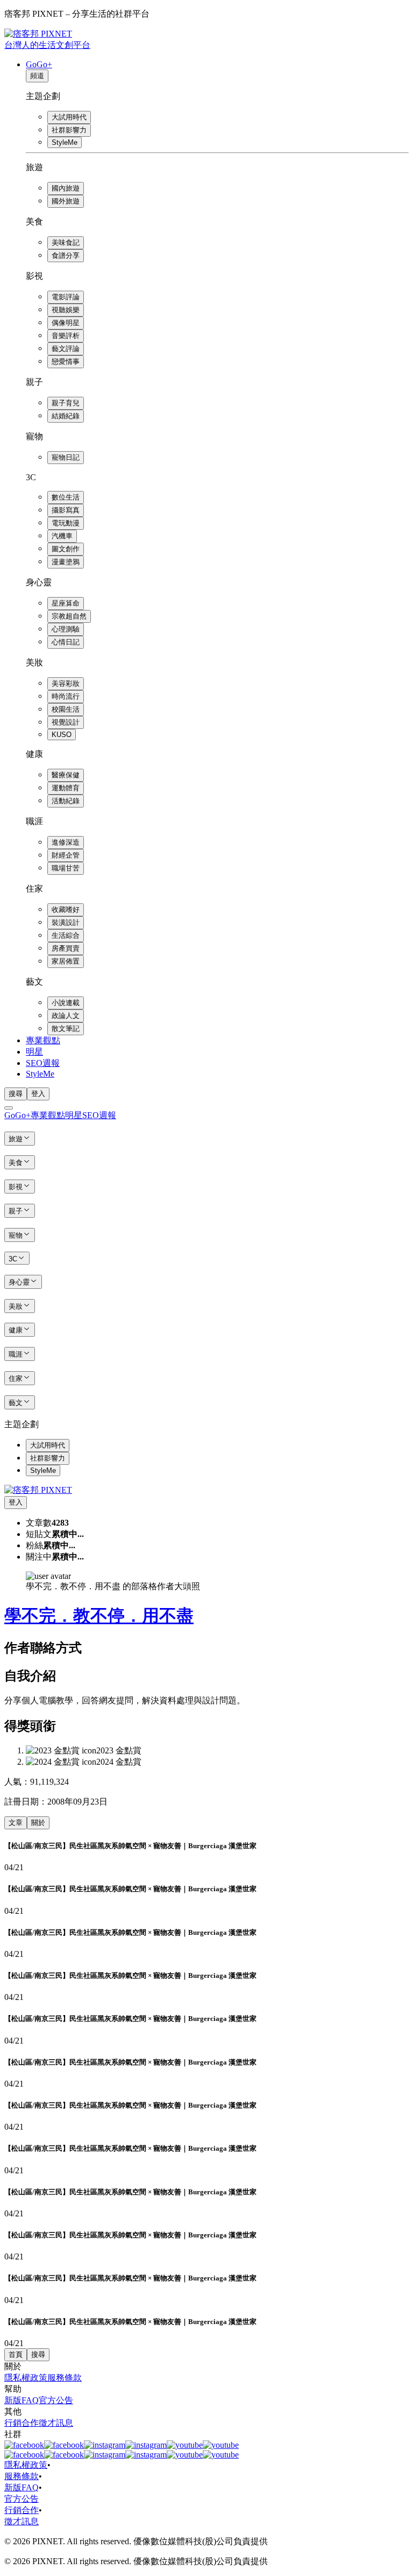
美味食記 (66, 243)
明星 (34, 1052)
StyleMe (65, 142)
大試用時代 (69, 117)
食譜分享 (66, 255)
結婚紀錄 (66, 416)
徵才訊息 (56, 2423)
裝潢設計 (66, 922)
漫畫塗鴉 (66, 562)
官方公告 (56, 2400)
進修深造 (66, 842)
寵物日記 (66, 457)
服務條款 (65, 2378)
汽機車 (62, 536)
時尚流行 (66, 696)
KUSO (62, 735)
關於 (38, 1823)
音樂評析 (66, 336)
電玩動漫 (66, 523)
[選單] (9, 1108)
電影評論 (66, 297)
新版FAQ (22, 2400)
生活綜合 (66, 935)
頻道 (37, 76)
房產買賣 (66, 948)
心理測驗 (66, 629)
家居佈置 (66, 961)
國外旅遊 (66, 201)
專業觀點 (43, 1040)
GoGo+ (39, 64)
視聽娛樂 (66, 310)
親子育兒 (66, 403)
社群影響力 (69, 130)
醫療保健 (66, 775)
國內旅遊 (66, 188)
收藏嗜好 (66, 910)
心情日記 (66, 642)
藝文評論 (66, 349)
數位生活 (66, 497)
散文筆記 (66, 1029)
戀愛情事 (66, 362)
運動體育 (66, 788)
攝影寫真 (66, 510)
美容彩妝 (66, 683)
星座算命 (66, 603)
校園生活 (66, 709)
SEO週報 (43, 1063)
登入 (38, 1094)
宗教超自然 (69, 616)
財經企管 (66, 855)
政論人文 (66, 1016)
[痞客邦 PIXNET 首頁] (38, 1490)
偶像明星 (66, 323)
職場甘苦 (66, 868)
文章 (16, 1823)
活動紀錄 (66, 801)
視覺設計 (66, 722)
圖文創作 (66, 549)
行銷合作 (22, 2423)
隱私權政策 (26, 2378)
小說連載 (66, 1003)
